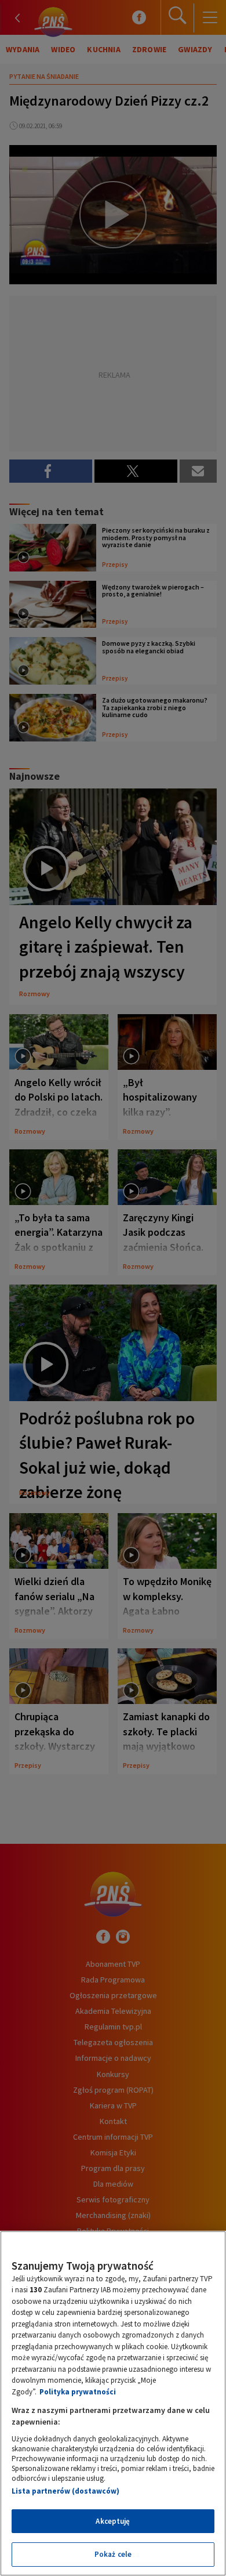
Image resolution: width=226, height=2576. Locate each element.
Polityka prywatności (78, 2392)
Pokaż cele (113, 2554)
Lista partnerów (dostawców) (65, 2491)
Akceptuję (113, 2521)
